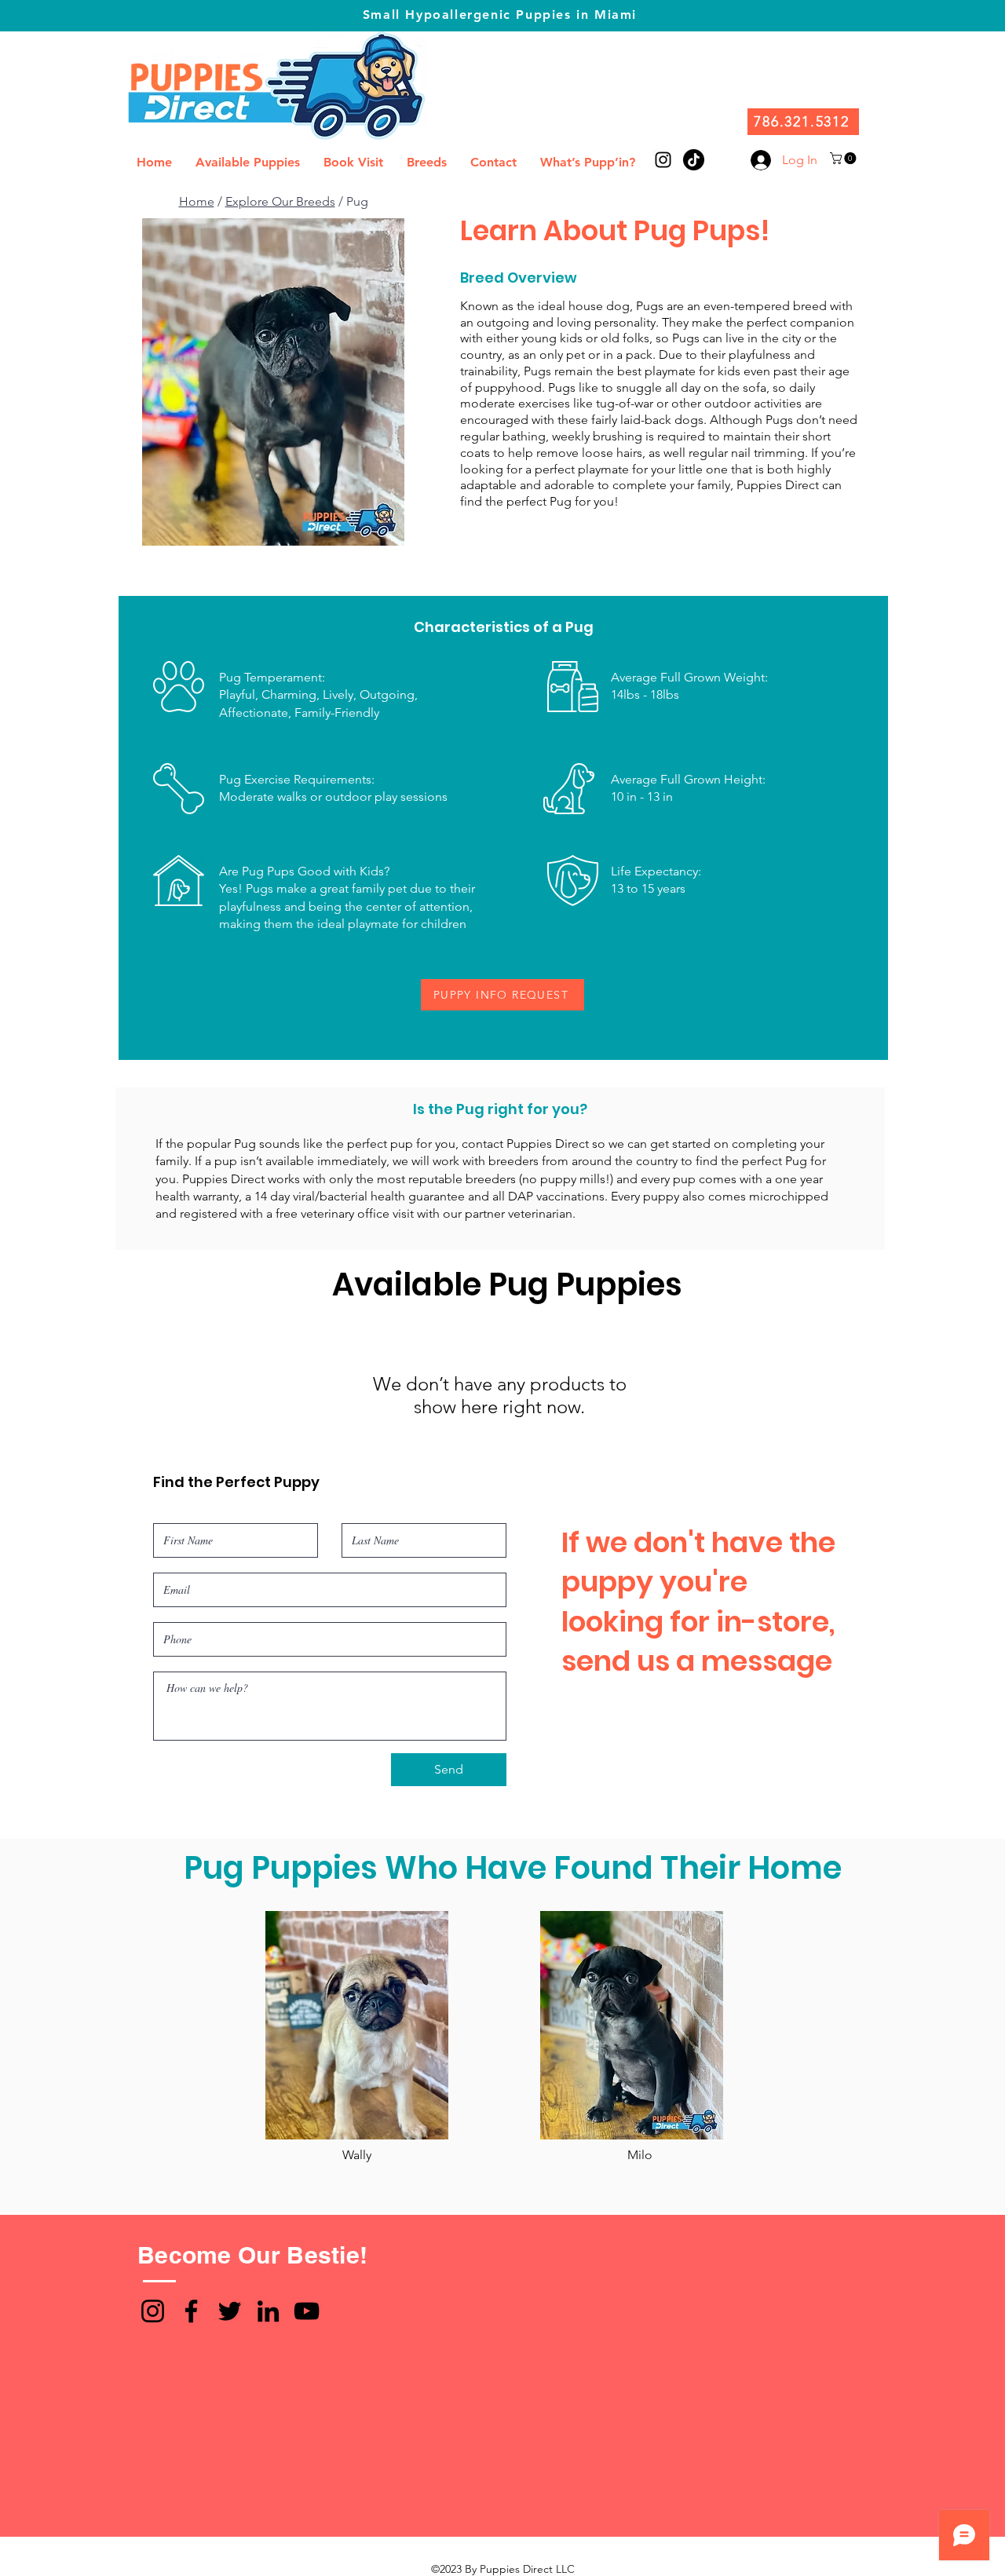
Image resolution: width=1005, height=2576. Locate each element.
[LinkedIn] (268, 2311)
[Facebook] (191, 2311)
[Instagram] (153, 2311)
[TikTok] (694, 160)
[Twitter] (230, 2311)
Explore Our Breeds (280, 201)
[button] (844, 158)
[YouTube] (307, 2311)
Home (197, 201)
